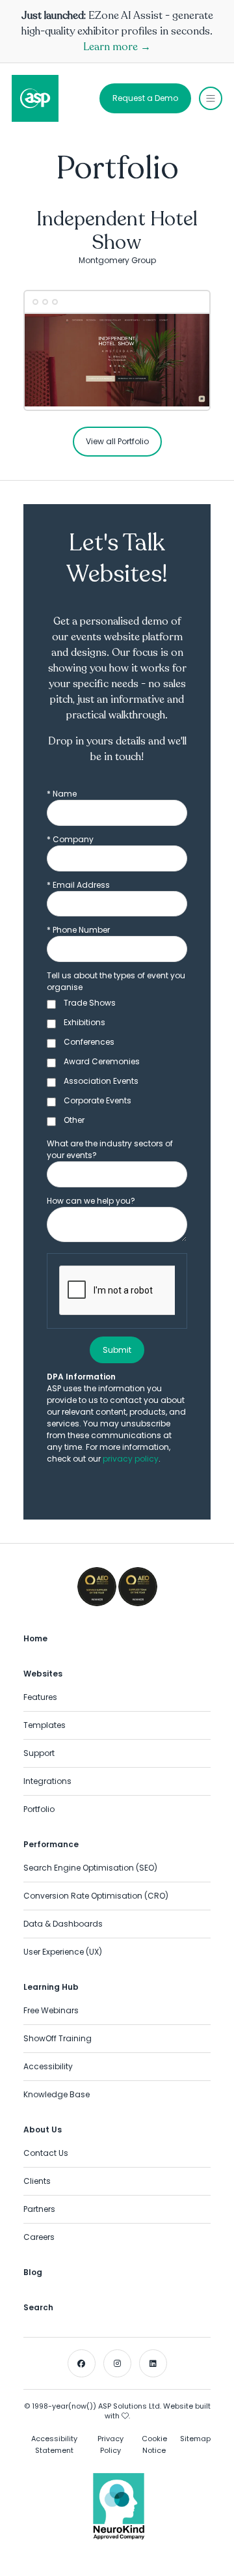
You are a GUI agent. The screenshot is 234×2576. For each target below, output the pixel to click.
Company (70, 839)
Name (62, 794)
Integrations (47, 1781)
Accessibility (48, 2066)
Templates (45, 1725)
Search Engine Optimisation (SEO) (90, 1868)
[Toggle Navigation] (211, 98)
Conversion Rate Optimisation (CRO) (96, 1896)
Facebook (82, 2363)
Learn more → (117, 47)
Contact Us (46, 2153)
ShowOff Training (58, 2038)
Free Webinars (51, 2010)
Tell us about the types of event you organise (116, 981)
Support (39, 1753)
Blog (33, 2272)
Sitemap (195, 2439)
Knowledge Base (57, 2094)
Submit (117, 1350)
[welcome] (35, 98)
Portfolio (39, 1809)
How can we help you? (91, 1201)
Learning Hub (51, 1987)
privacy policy (131, 1459)
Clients (37, 2181)
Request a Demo (145, 98)
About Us (43, 2130)
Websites (43, 1674)
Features (40, 1697)
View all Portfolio (117, 441)
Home (35, 1638)
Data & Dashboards (63, 1924)
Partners (39, 2209)
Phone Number (78, 930)
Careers (39, 2237)
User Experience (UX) (63, 1952)
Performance (51, 1844)
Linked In (153, 2363)
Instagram (117, 2363)
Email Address (78, 885)
